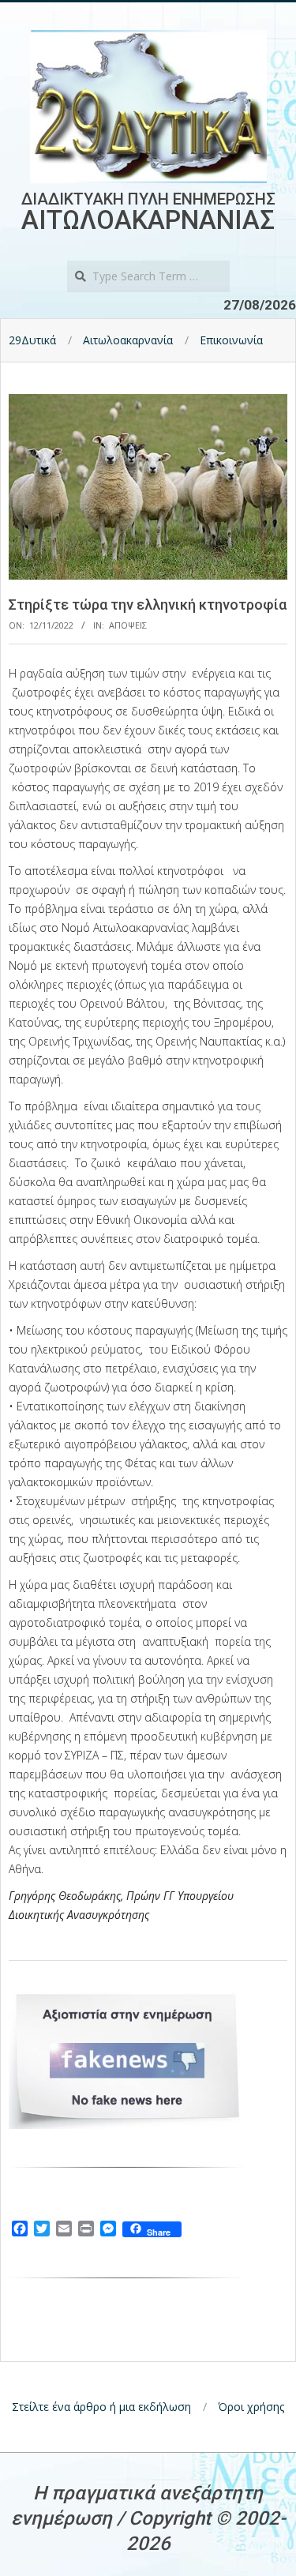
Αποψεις (128, 625)
